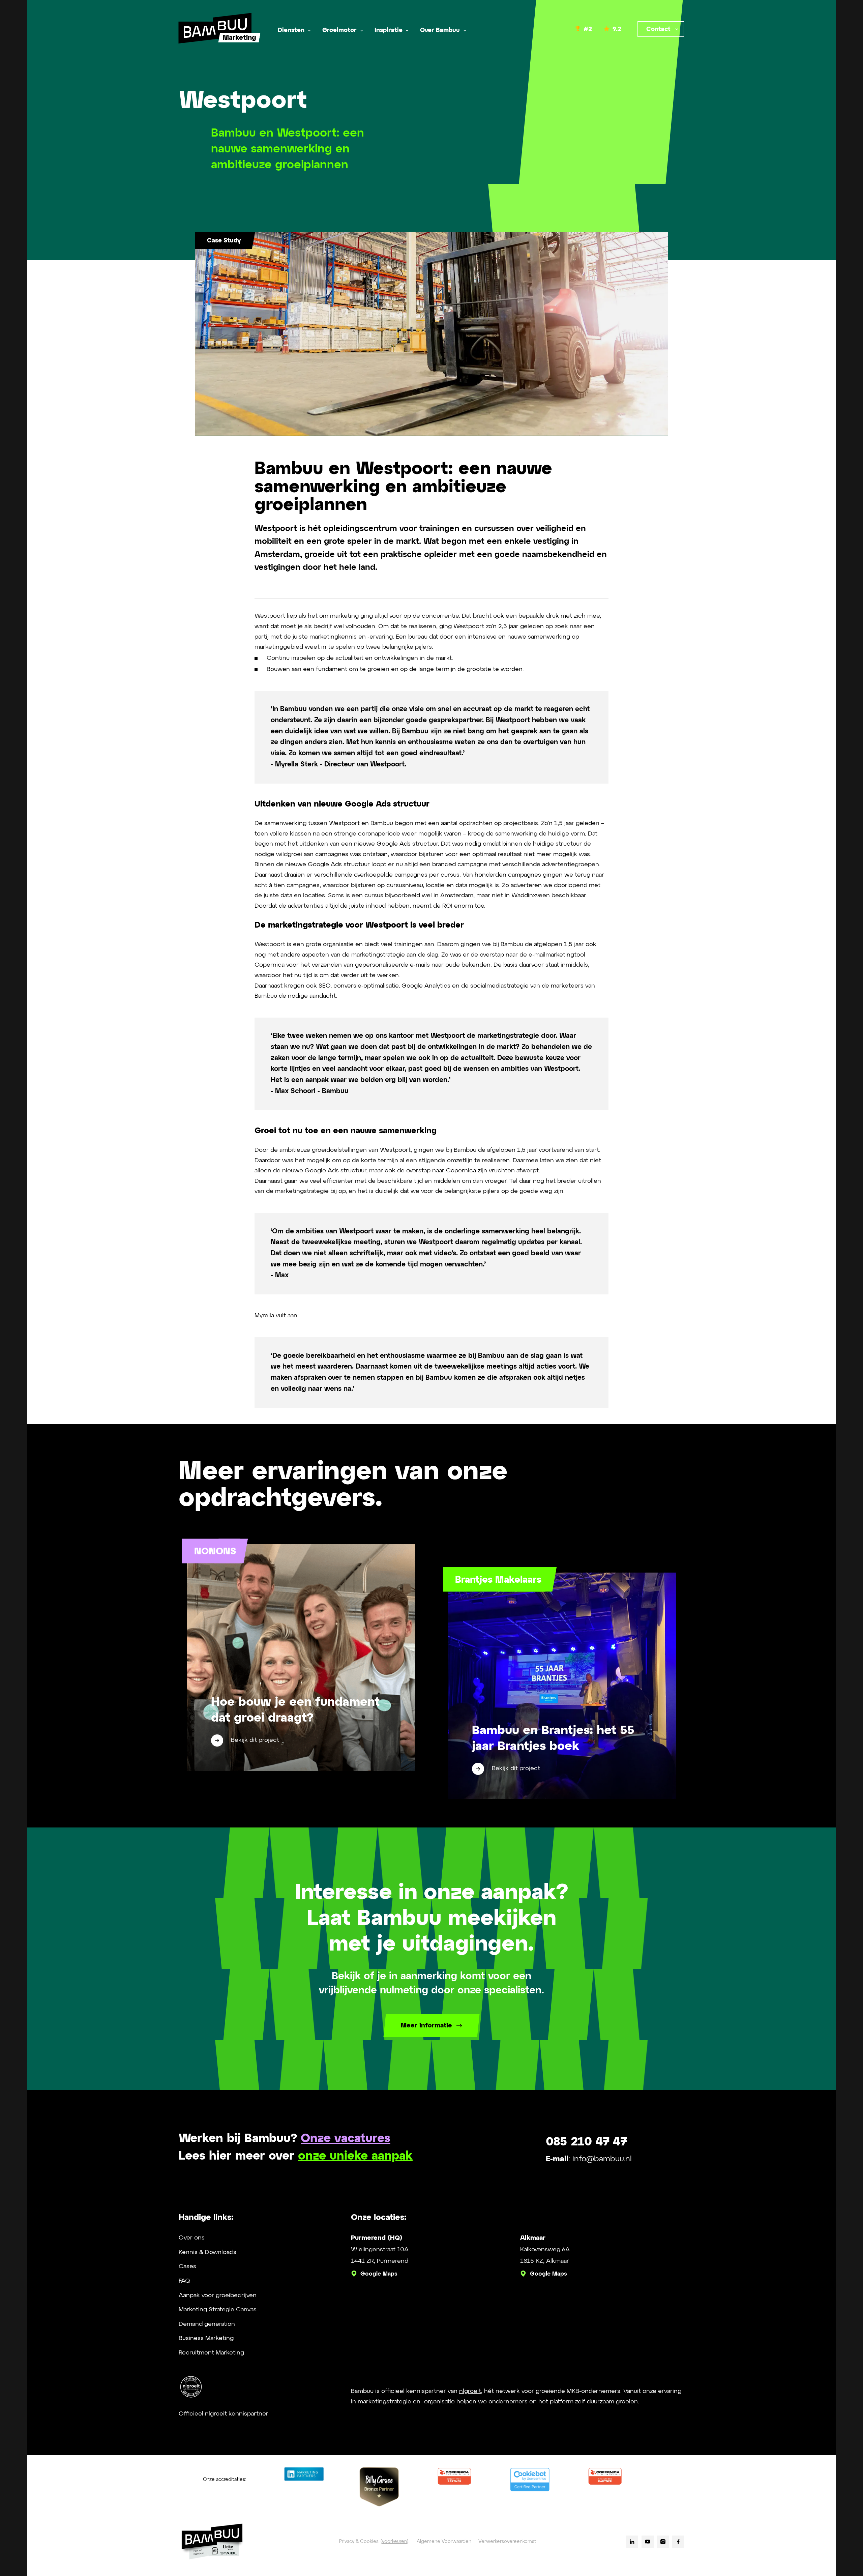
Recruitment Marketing (211, 2353)
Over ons (192, 2238)
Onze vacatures (346, 2139)
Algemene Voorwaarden (444, 2542)
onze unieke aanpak (355, 2156)
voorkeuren (394, 2542)
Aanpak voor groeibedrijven (218, 2295)
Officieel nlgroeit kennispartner (224, 2414)
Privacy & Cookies (359, 2542)
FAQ (184, 2281)
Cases (187, 2266)
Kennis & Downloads (207, 2252)
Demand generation (207, 2324)
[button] (294, 31)
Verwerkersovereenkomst (507, 2542)
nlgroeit (470, 2391)
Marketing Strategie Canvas (218, 2310)
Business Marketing (206, 2338)
